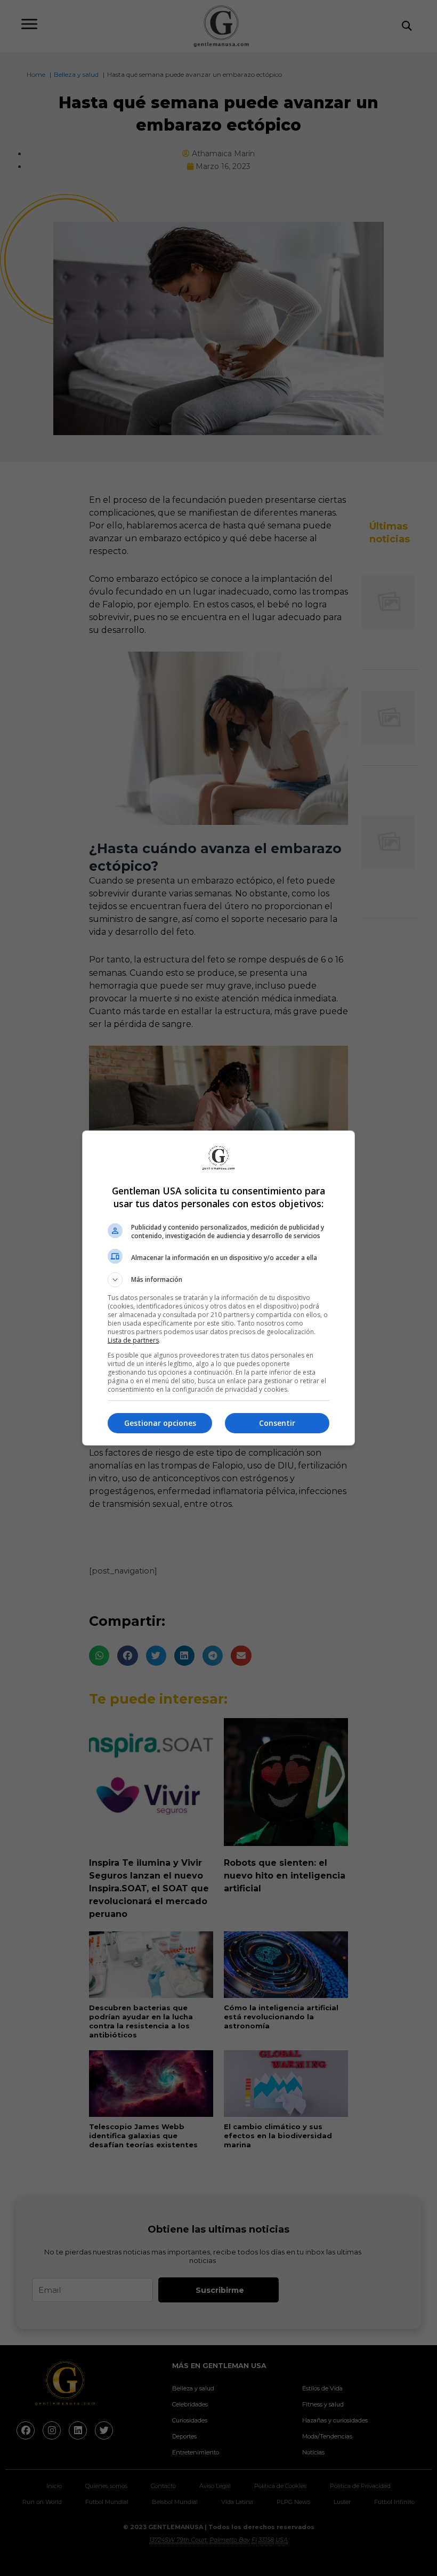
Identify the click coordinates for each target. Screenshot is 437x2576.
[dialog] (218, 1288)
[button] (218, 1280)
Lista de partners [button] (133, 1340)
